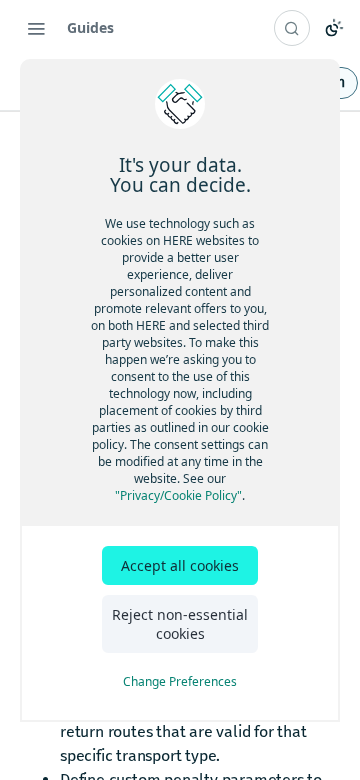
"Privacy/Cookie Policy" (178, 495)
